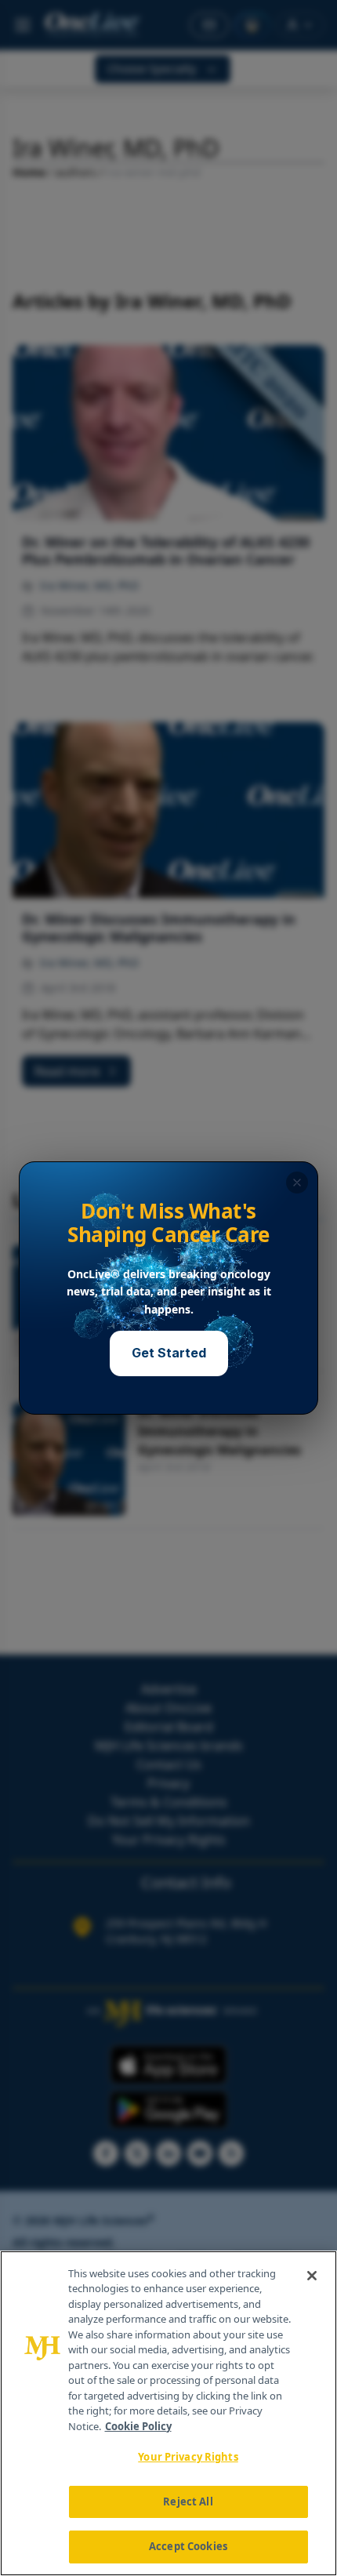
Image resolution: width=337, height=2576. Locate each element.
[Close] (312, 2276)
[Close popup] (297, 1183)
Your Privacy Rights (188, 2457)
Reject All (188, 2502)
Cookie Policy (138, 2426)
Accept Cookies (188, 2546)
